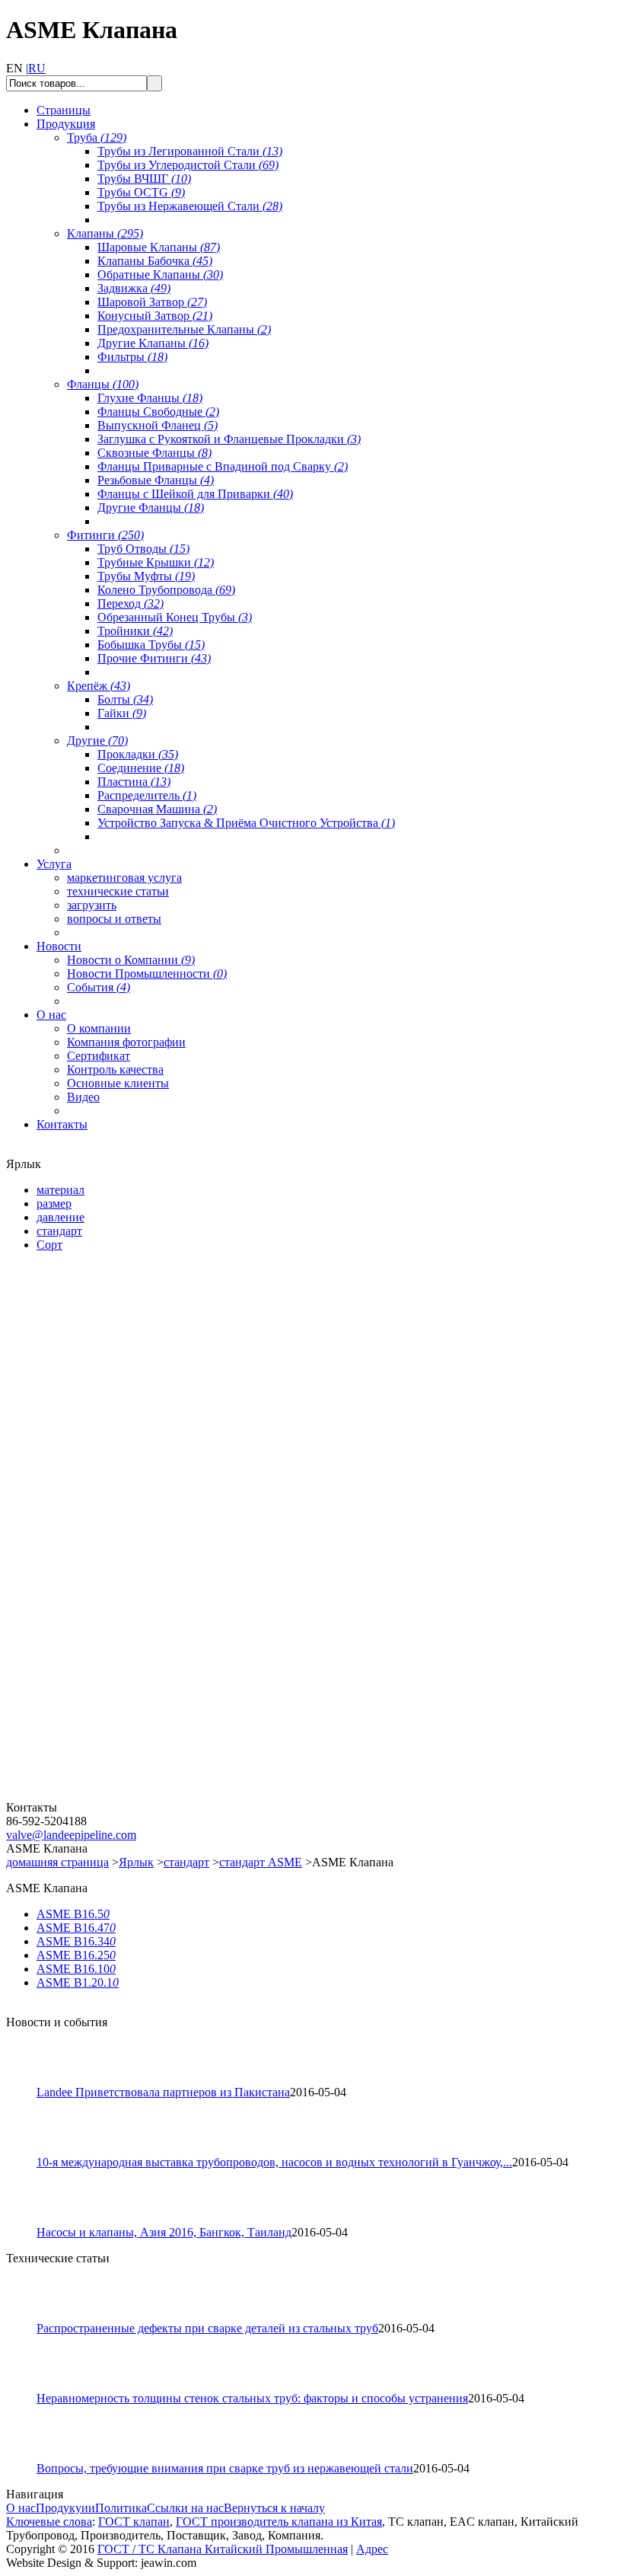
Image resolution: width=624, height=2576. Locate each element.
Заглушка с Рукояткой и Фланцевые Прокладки (229, 439)
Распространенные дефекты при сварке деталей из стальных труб (207, 2328)
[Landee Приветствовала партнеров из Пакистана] (28, 2081)
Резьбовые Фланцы (156, 480)
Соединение (141, 768)
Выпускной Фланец (158, 425)
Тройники (135, 631)
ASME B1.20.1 (78, 1982)
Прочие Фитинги (154, 658)
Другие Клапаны (153, 343)
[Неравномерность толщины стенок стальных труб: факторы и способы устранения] (28, 2388)
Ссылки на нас (185, 2508)
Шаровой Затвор (152, 302)
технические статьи (118, 891)
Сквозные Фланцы (154, 453)
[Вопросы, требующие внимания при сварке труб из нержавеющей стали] (28, 2458)
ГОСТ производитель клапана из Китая (279, 2522)
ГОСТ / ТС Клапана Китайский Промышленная (223, 2549)
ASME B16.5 (73, 1914)
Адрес (372, 2549)
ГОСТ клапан (134, 2522)
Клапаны (105, 233)
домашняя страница (57, 1862)
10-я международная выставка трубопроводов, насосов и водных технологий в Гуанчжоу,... (274, 2162)
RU (37, 68)
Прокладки (138, 754)
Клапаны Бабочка (155, 261)
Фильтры (132, 357)
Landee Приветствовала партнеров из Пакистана (163, 2092)
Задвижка (134, 288)
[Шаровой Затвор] (97, 1618)
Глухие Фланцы (150, 398)
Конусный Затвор (155, 316)
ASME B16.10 (76, 1969)
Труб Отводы (143, 549)
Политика (121, 2508)
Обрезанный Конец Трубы (175, 617)
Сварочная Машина (157, 809)
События (99, 987)
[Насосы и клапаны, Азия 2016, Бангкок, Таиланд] (28, 2222)
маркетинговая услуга (124, 878)
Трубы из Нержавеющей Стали (190, 206)
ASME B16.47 (76, 1928)
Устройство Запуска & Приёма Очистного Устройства (246, 823)
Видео (83, 1097)
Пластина (134, 782)
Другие (97, 741)
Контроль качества (115, 1069)
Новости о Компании (131, 960)
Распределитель (147, 795)
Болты (125, 699)
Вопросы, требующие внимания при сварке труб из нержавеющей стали (225, 2468)
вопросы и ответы (114, 919)
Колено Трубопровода (166, 590)
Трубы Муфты (146, 576)
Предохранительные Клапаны (184, 329)
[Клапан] (97, 1439)
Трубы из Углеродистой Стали (188, 165)
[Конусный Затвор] (97, 1797)
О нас (21, 2508)
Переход (131, 603)
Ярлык (136, 1862)
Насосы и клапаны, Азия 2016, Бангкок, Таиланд (164, 2232)
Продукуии (65, 2508)
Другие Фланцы (151, 508)
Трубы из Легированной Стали (190, 151)
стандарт (186, 1862)
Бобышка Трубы (151, 645)
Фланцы (103, 384)
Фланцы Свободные (158, 412)
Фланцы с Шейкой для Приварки (195, 494)
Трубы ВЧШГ (144, 179)
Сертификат (99, 1056)
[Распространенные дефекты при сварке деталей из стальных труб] (28, 2317)
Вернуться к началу (274, 2508)
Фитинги (105, 535)
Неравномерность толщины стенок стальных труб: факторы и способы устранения (252, 2398)
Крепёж (99, 686)
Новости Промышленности (147, 974)
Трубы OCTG (141, 192)
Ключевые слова (49, 2522)
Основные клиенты (118, 1083)
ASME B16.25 (76, 1955)
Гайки (122, 713)
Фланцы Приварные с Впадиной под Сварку (223, 466)
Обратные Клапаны (160, 275)
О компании (99, 1028)
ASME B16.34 (76, 1941)
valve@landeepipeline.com (71, 1835)
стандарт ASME (261, 1862)
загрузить (92, 905)
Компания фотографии (126, 1042)
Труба (97, 137)
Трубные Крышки (156, 562)
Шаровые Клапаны (159, 247)
